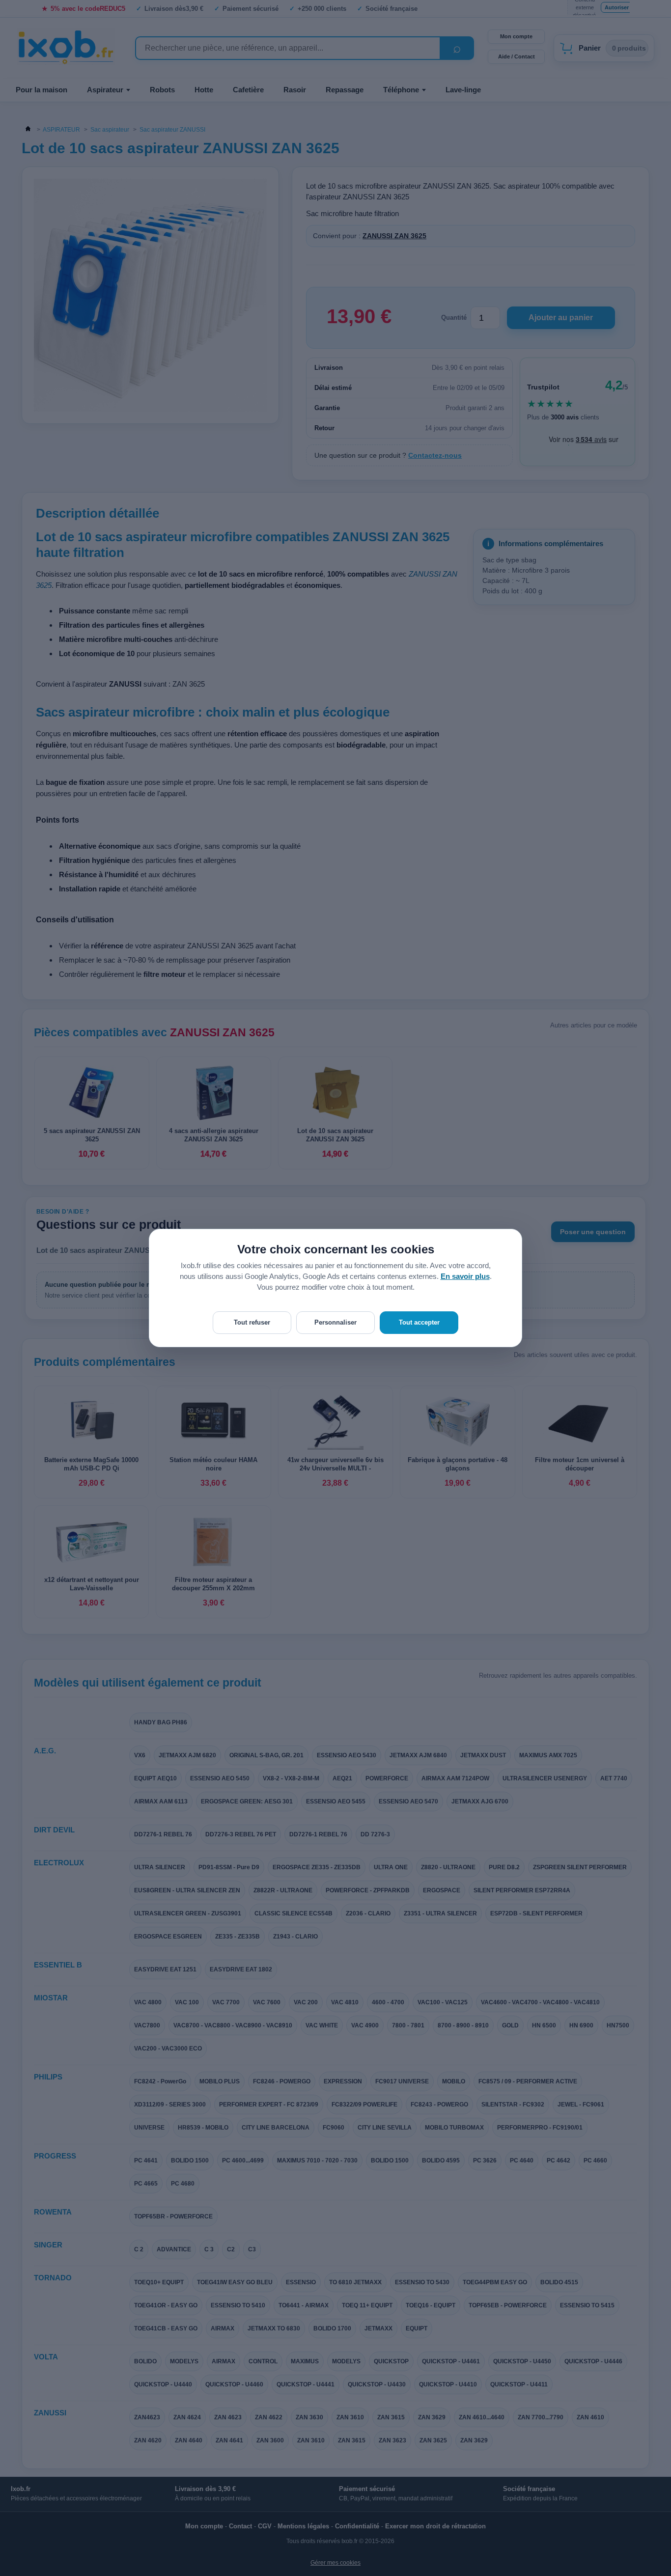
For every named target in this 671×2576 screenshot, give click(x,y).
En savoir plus (465, 1276)
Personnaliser (335, 1322)
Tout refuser (252, 1322)
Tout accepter (419, 1322)
